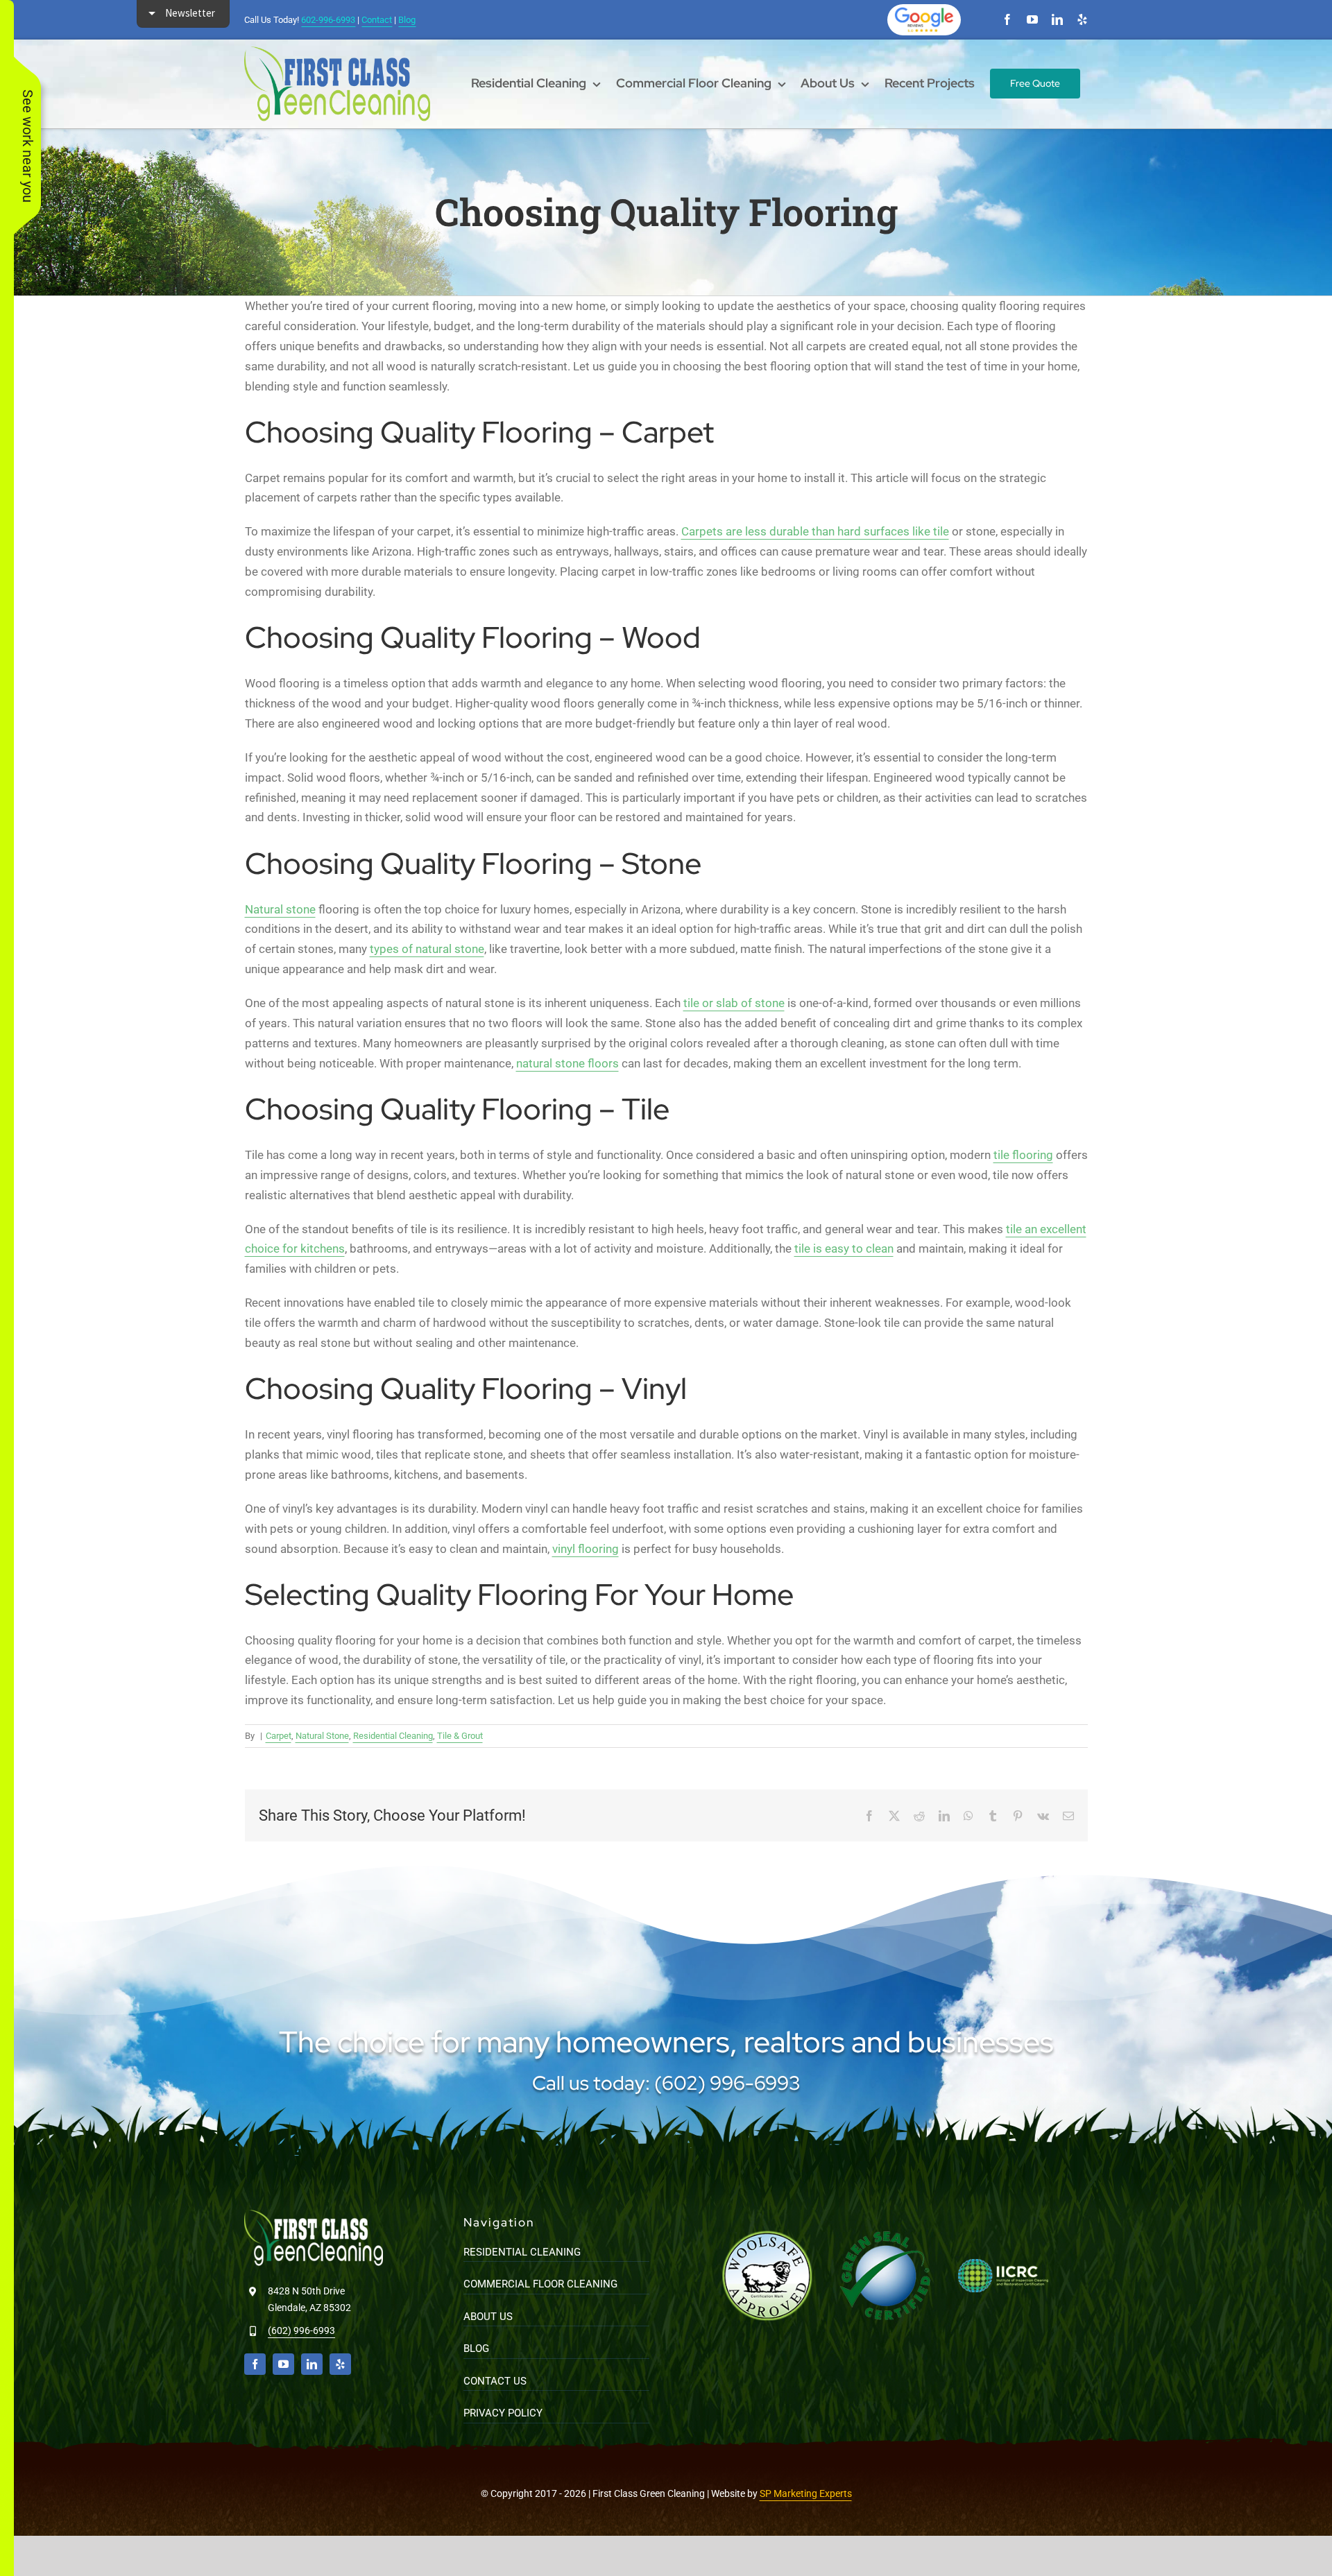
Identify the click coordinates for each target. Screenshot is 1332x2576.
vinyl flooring (586, 1549)
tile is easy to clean (844, 1248)
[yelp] (1082, 19)
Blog (407, 20)
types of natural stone (427, 949)
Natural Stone (322, 1736)
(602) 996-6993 (301, 2330)
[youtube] (1032, 19)
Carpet (279, 1736)
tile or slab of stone (734, 1003)
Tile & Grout (460, 1736)
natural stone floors (567, 1063)
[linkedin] (1057, 19)
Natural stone (280, 909)
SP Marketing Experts (806, 2493)
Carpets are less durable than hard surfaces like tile (815, 531)
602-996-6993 (328, 20)
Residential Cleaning (393, 1736)
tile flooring (1023, 1155)
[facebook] (1007, 19)
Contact (377, 20)
